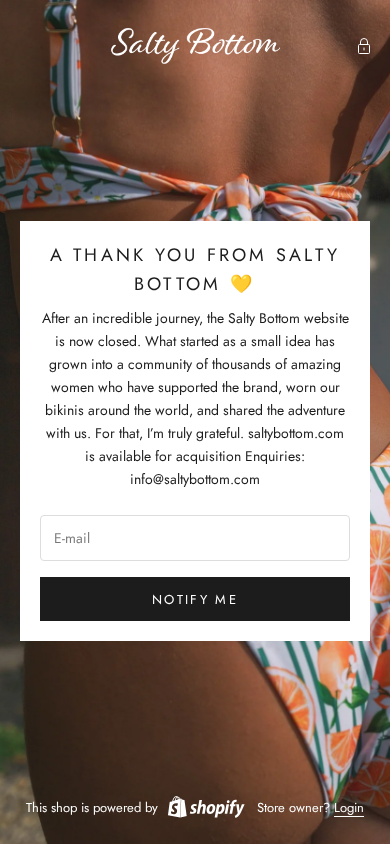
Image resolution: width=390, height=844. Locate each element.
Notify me (195, 599)
